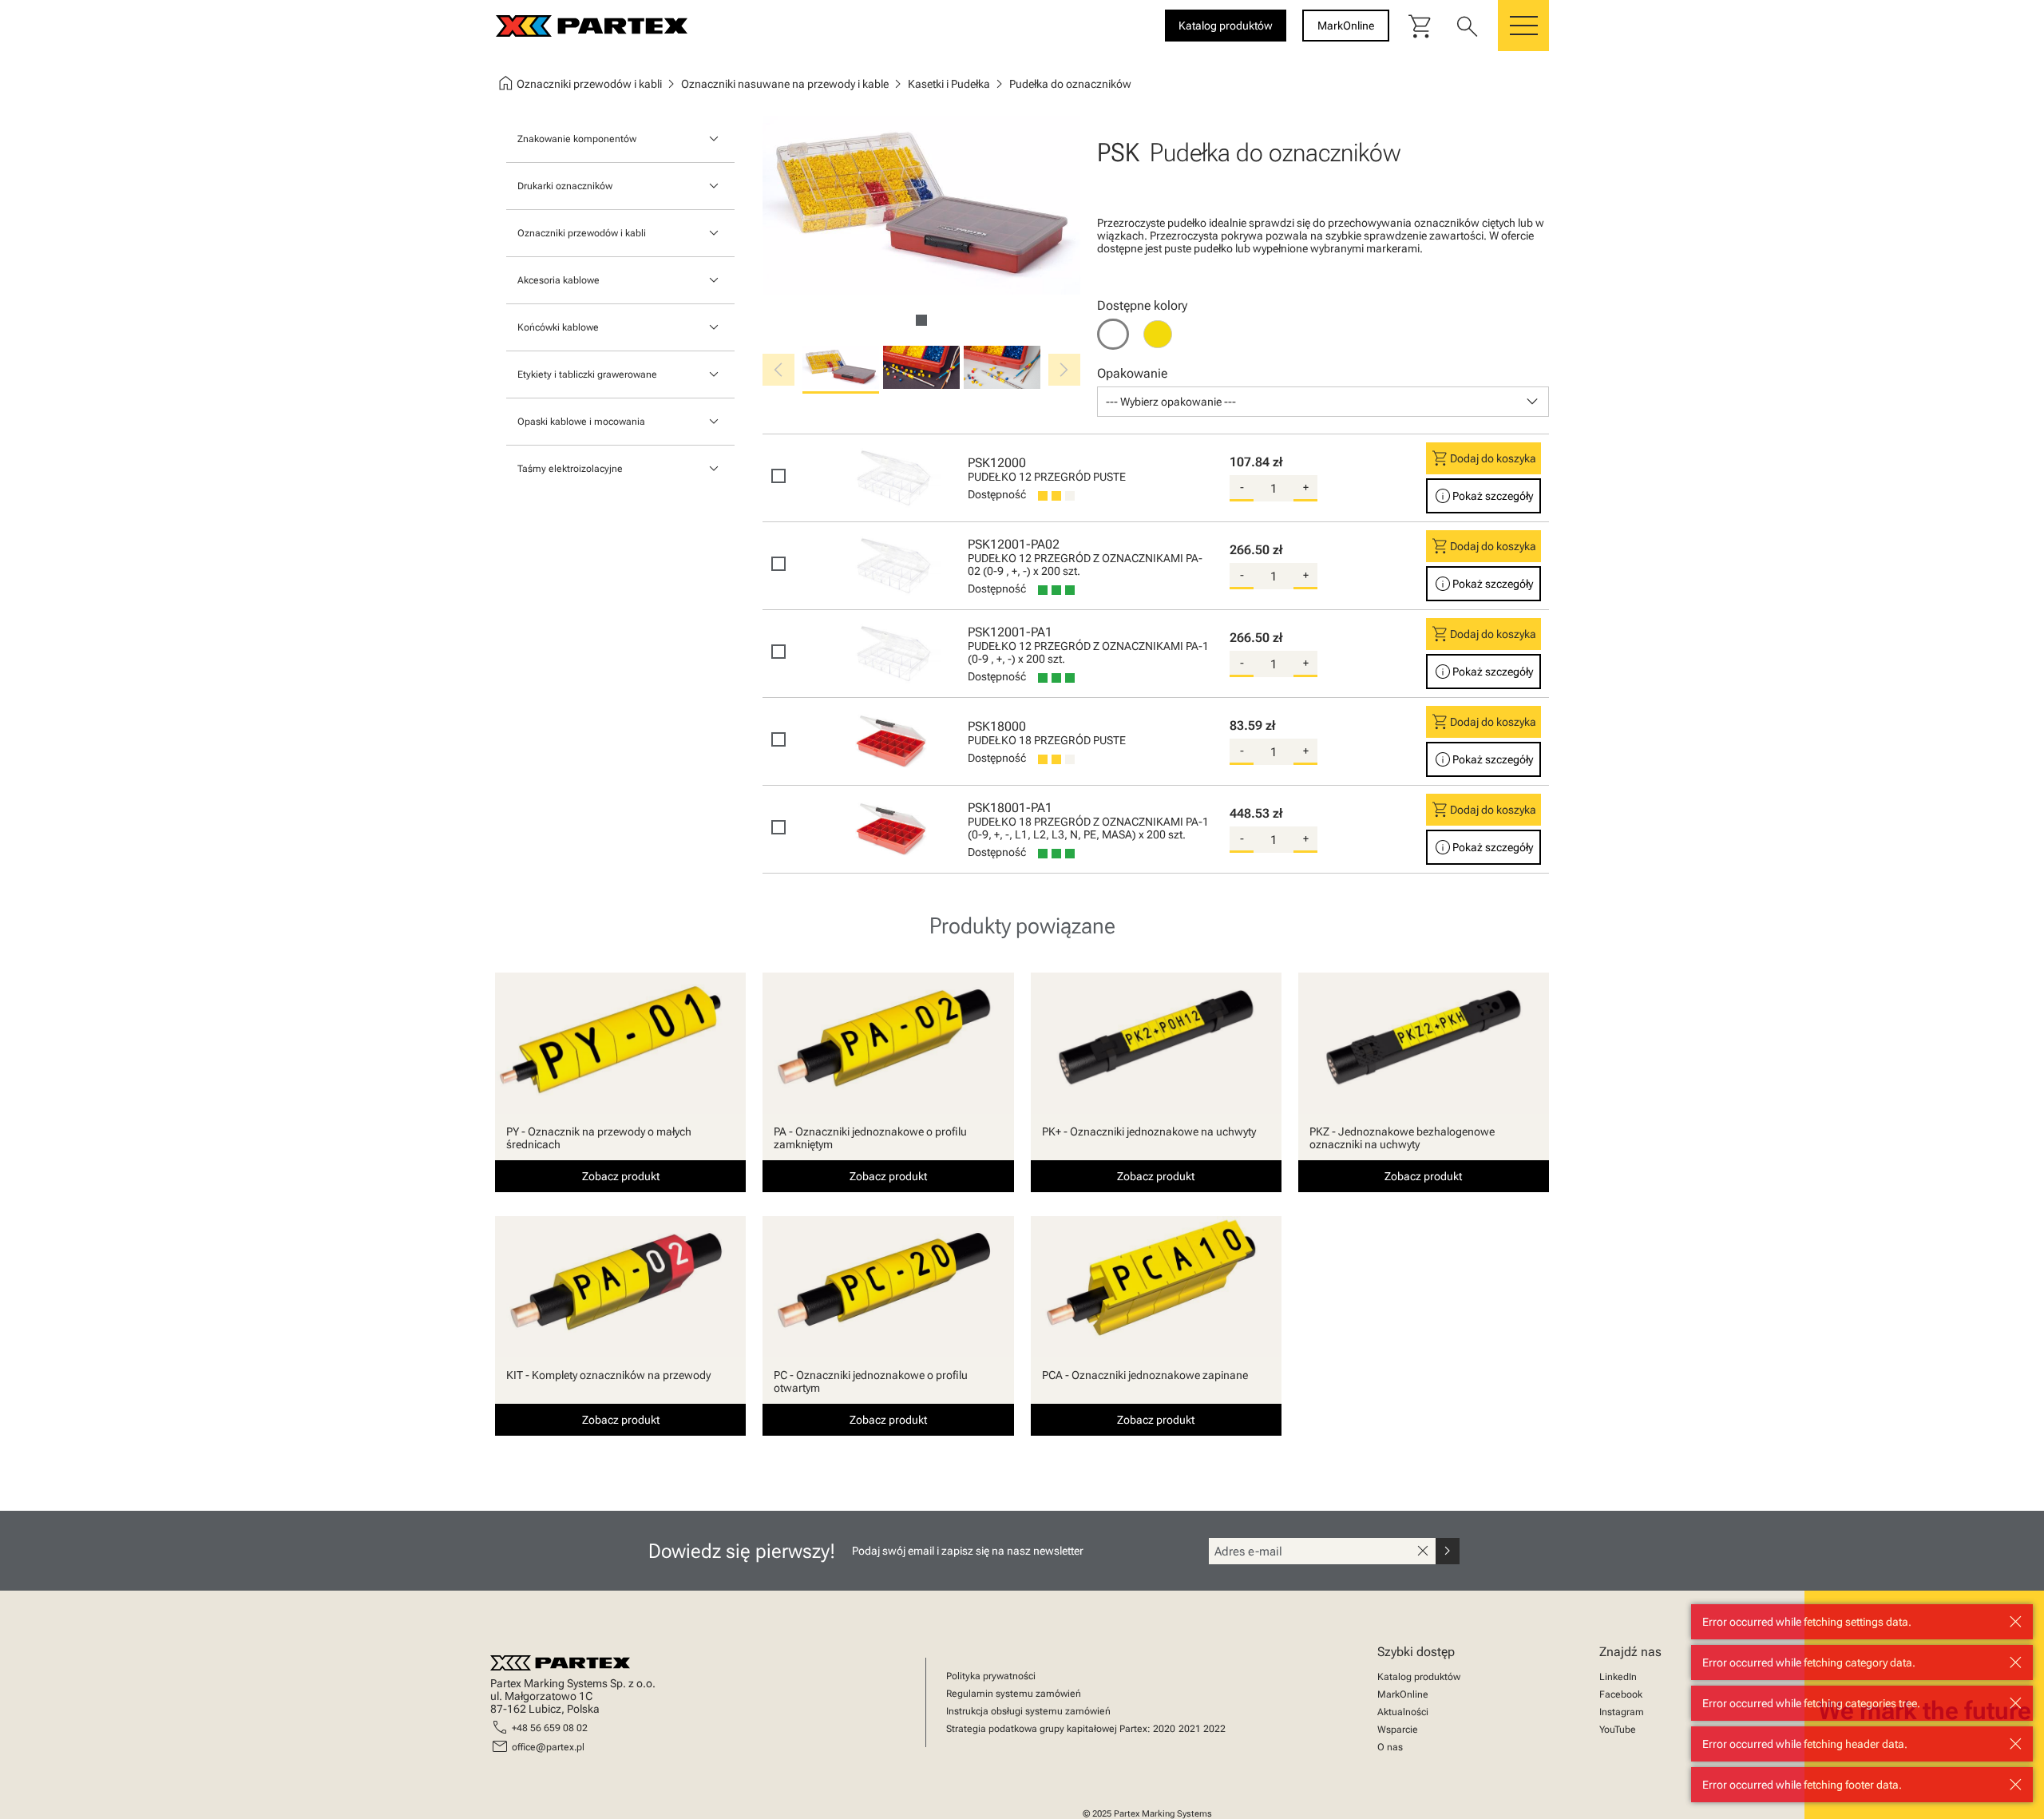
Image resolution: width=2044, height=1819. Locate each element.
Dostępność (997, 494)
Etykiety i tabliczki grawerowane (587, 374)
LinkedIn (1618, 1677)
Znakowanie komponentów (577, 139)
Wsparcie (1398, 1730)
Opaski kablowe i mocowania (581, 422)
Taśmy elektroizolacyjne (570, 469)
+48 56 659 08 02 (550, 1728)
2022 (1214, 1729)
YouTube (1618, 1730)
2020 (1164, 1729)
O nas (1390, 1747)
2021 (1190, 1729)
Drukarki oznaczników (565, 186)
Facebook (1621, 1694)
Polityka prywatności (991, 1676)
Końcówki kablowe (558, 327)
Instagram (1622, 1712)
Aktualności (1403, 1712)
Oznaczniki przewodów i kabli (582, 233)
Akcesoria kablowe (559, 280)
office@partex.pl (548, 1747)
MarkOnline (1403, 1694)
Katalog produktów (1419, 1677)
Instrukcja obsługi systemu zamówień (1028, 1711)
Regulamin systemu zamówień (1014, 1694)
